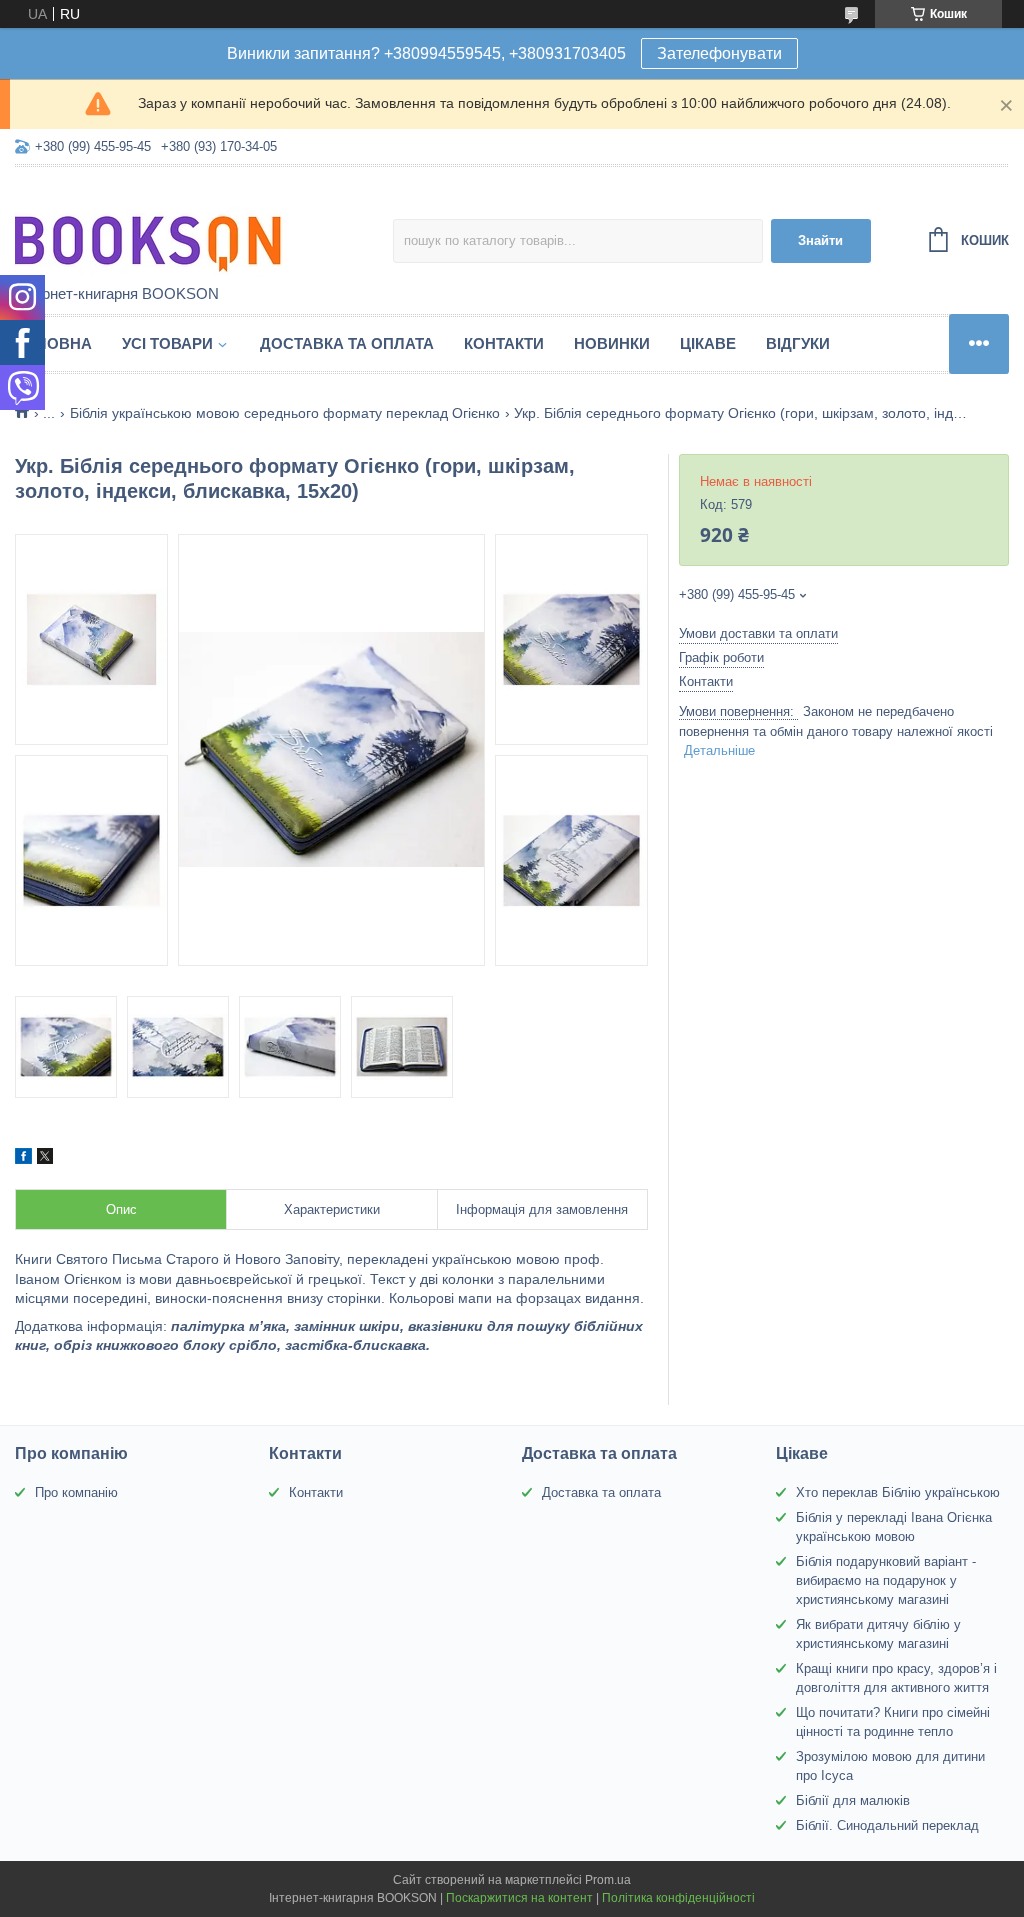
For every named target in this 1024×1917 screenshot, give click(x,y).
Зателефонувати (719, 53)
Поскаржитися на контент (519, 1898)
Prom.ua (608, 1880)
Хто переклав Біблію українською (898, 1492)
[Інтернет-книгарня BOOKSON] (190, 227)
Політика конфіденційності (678, 1898)
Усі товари (167, 343)
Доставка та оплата (347, 343)
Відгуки (798, 343)
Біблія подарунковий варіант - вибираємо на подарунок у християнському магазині (886, 1580)
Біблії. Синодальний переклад (887, 1825)
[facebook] (23, 1159)
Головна (53, 343)
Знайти (820, 240)
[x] (45, 1159)
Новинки (612, 343)
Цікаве (708, 343)
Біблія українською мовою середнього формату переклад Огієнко (285, 413)
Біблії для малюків (853, 1800)
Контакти (504, 343)
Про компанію (76, 1492)
